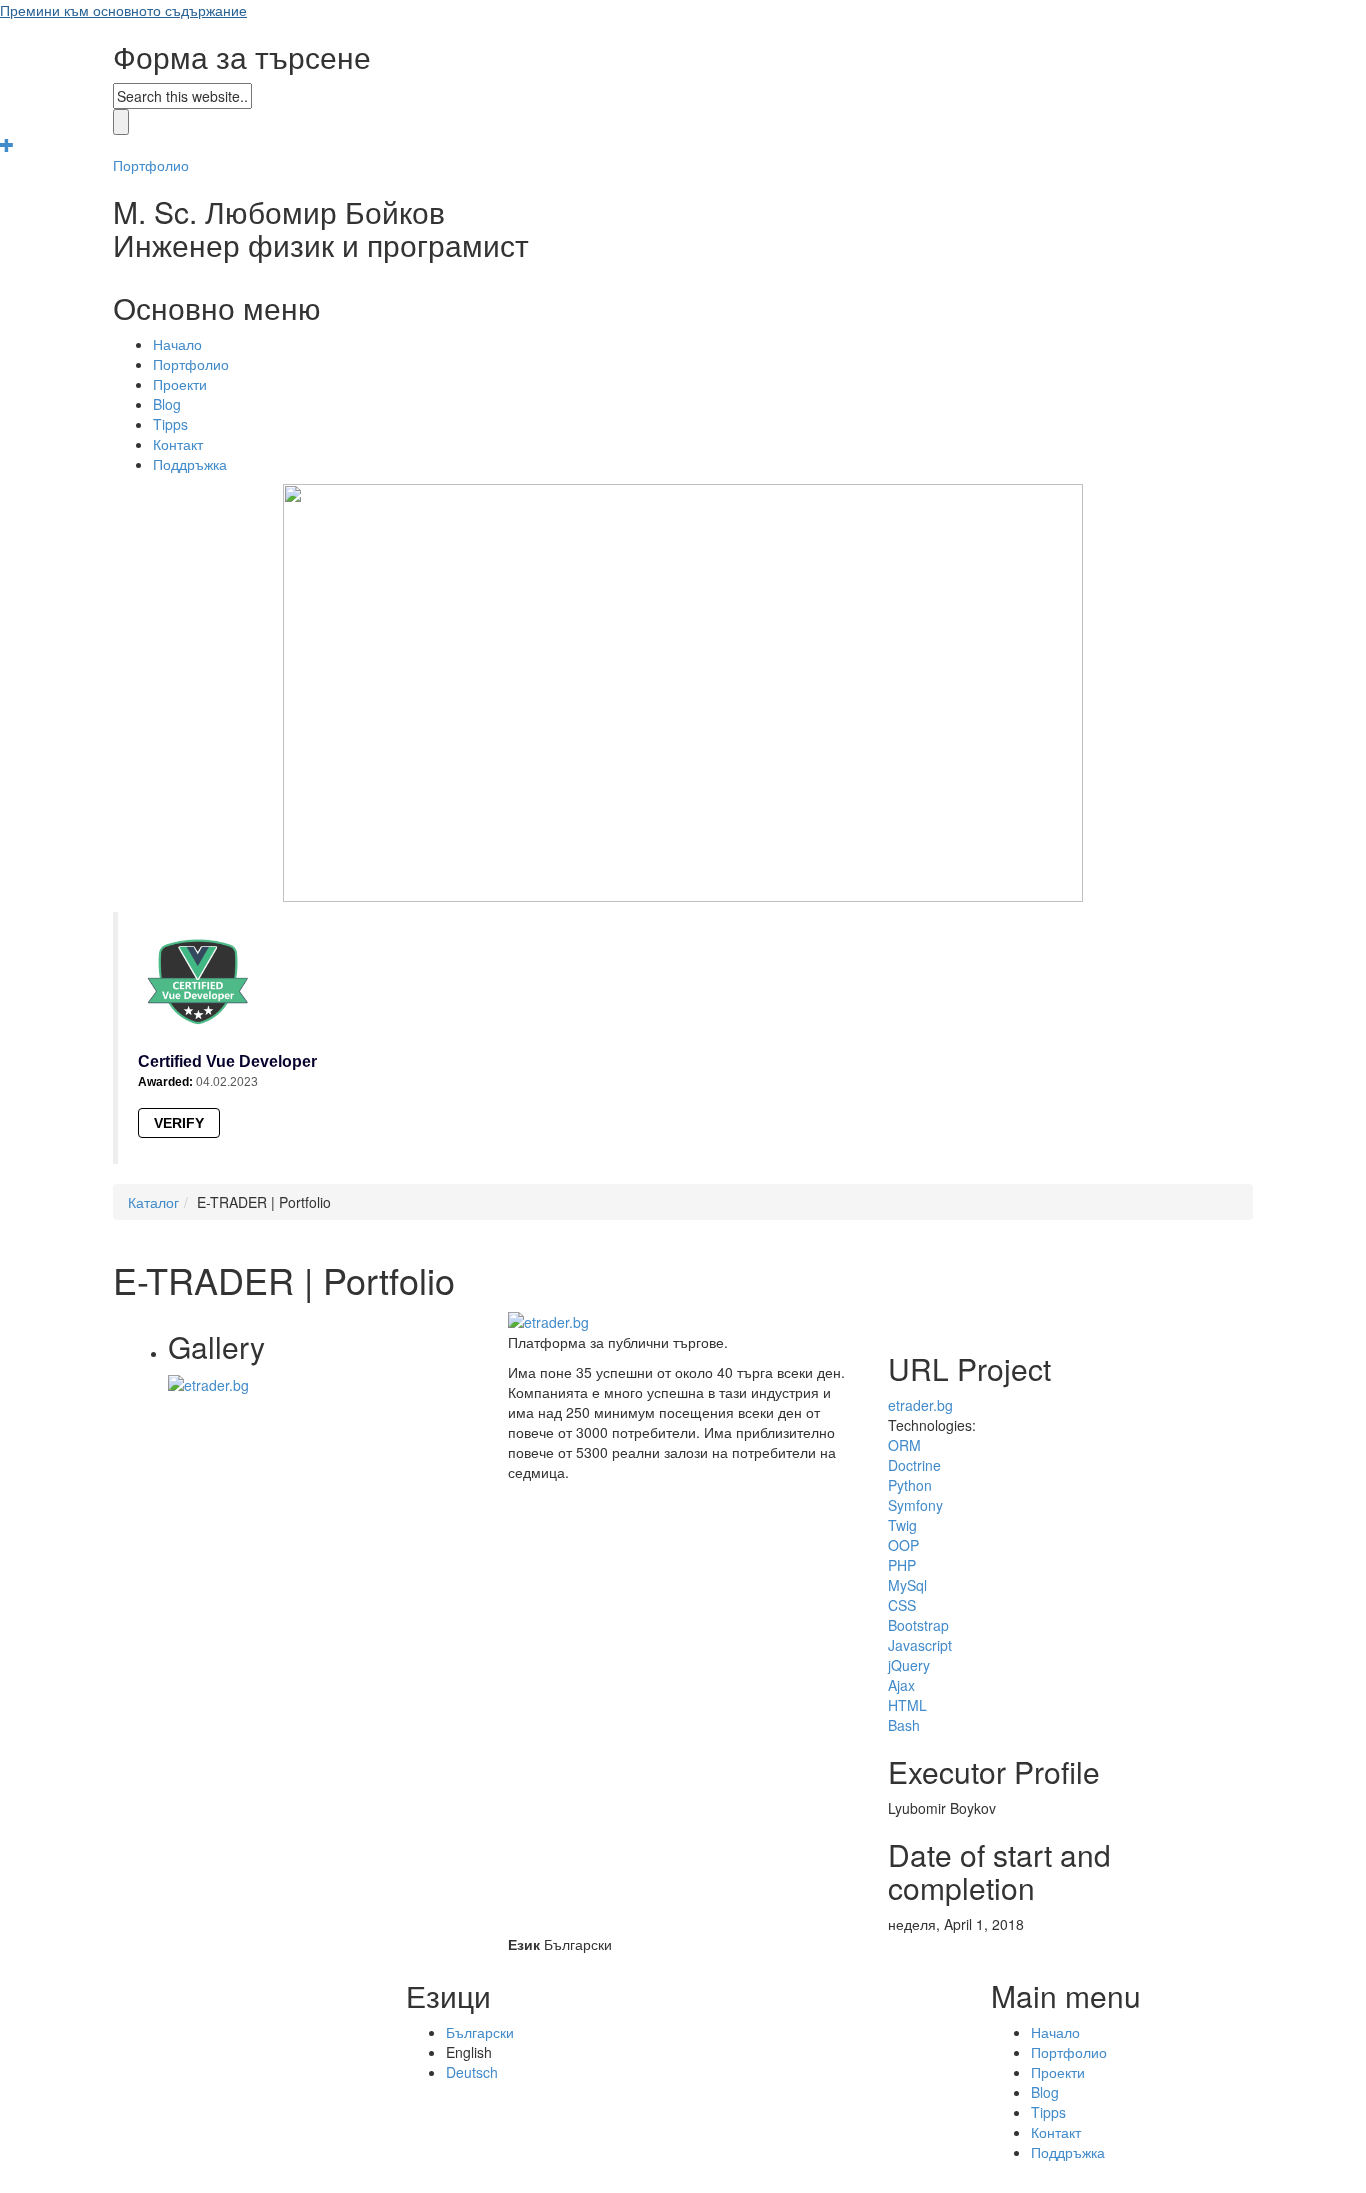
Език (524, 1944)
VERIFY (179, 1123)
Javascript (920, 1645)
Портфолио (151, 165)
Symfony (915, 1505)
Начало (177, 344)
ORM (904, 1445)
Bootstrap (918, 1625)
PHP (902, 1565)
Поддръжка (190, 464)
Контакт (178, 444)
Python (910, 1485)
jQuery (909, 1665)
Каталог (153, 1202)
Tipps (170, 424)
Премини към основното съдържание (123, 10)
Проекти (180, 384)
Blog (167, 404)
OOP (903, 1545)
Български (480, 2032)
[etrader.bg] (548, 1320)
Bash (904, 1725)
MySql (907, 1585)
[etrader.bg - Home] (208, 1383)
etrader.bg (920, 1405)
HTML (907, 1705)
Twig (902, 1525)
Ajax (901, 1685)
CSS (902, 1605)
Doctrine (914, 1465)
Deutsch (472, 2072)
